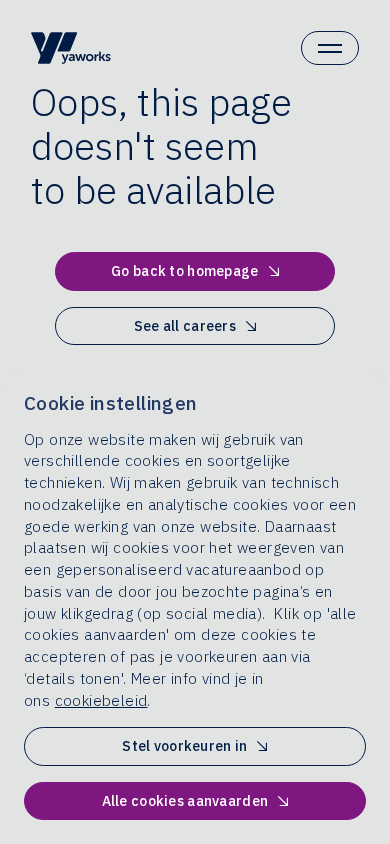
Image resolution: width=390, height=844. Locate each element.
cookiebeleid (101, 700)
